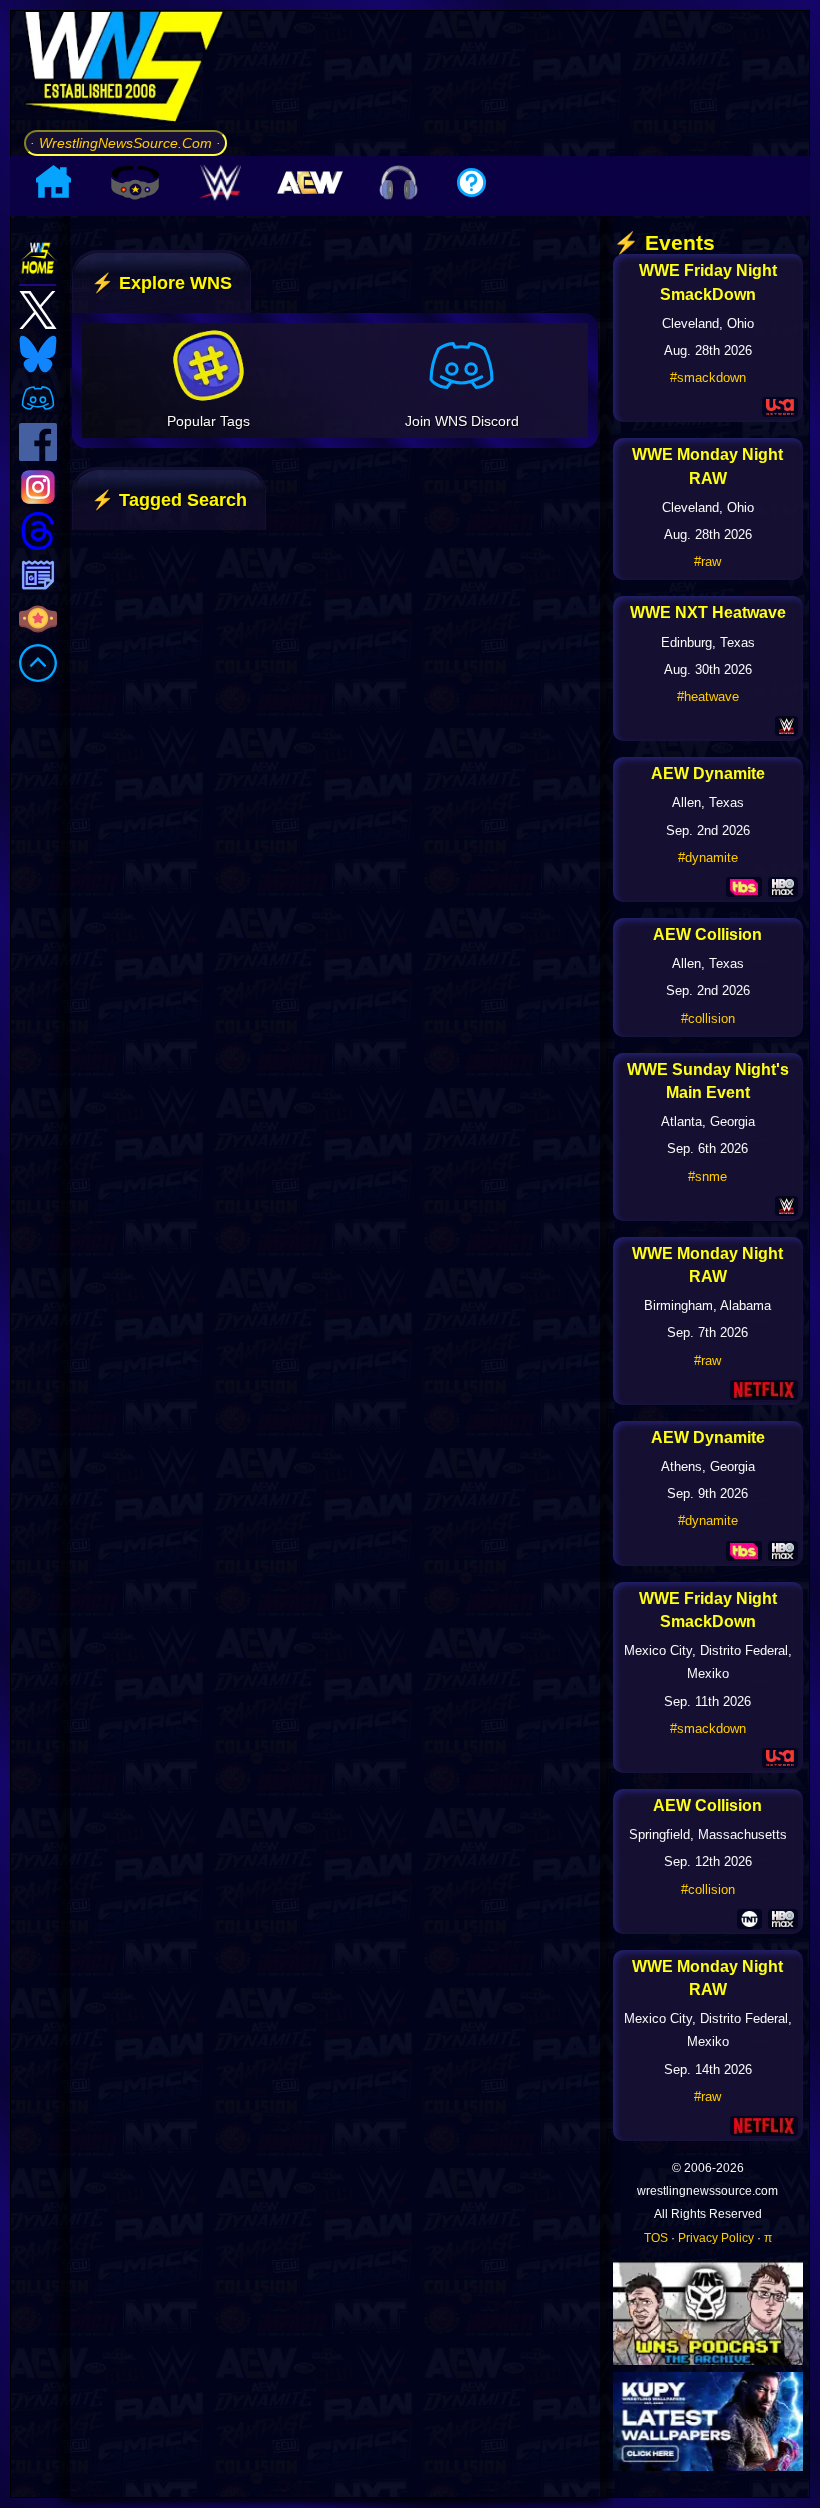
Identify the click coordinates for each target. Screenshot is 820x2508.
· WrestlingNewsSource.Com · (125, 143)
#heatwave (708, 696)
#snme (707, 1176)
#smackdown (708, 377)
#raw (707, 561)
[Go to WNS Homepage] (125, 70)
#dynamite (708, 857)
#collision (708, 1018)
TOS (656, 2238)
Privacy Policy (716, 2238)
